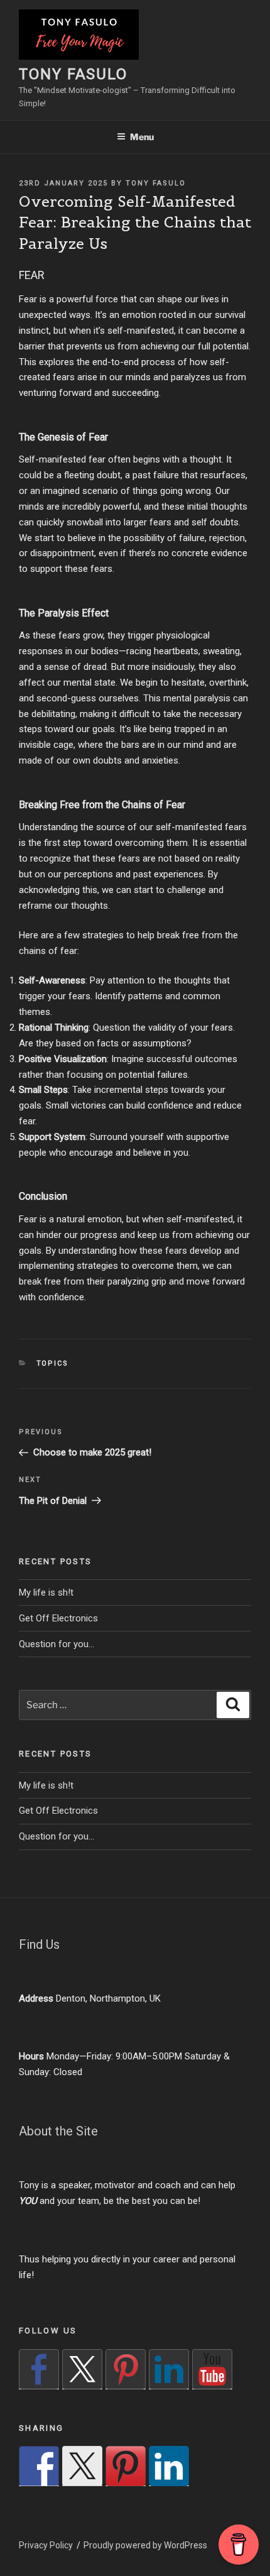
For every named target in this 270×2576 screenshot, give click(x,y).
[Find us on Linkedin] (169, 2369)
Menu (142, 137)
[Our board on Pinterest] (126, 2369)
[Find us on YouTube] (212, 2369)
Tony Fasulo (73, 74)
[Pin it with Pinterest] (126, 2466)
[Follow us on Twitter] (82, 2369)
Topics (53, 1363)
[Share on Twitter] (82, 2466)
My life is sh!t (46, 1592)
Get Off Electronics (58, 1618)
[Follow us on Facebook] (39, 2369)
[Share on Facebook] (39, 2466)
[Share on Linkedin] (169, 2466)
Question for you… (57, 1644)
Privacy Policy (46, 2545)
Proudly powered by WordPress (145, 2545)
